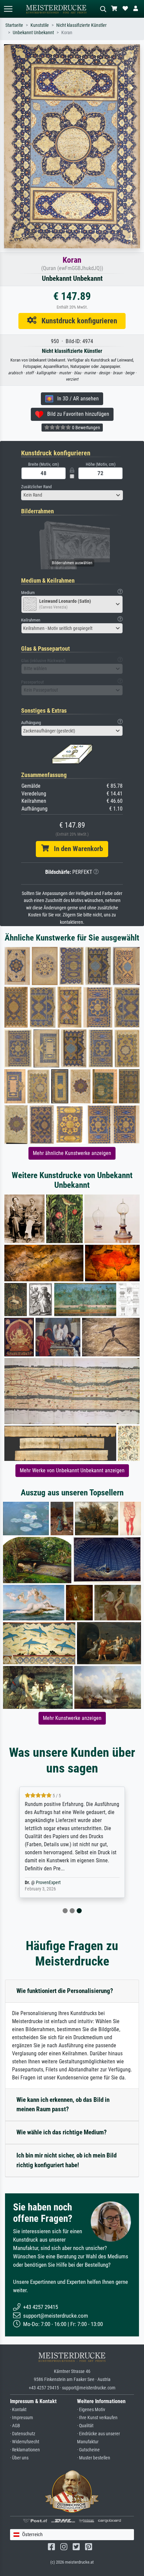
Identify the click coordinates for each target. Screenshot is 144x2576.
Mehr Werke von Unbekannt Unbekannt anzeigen (72, 1470)
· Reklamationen (25, 2450)
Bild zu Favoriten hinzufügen (76, 414)
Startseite (14, 25)
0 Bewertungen (86, 428)
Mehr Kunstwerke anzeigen (72, 1718)
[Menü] (8, 9)
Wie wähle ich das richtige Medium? (62, 2132)
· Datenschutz (23, 2434)
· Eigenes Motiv (91, 2410)
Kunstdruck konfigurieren (77, 321)
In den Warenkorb (76, 849)
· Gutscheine (88, 2450)
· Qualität (85, 2426)
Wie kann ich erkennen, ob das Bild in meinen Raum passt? (63, 2105)
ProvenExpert (48, 1883)
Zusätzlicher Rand (36, 487)
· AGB (15, 2426)
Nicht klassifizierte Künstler (81, 25)
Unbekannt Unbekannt (33, 33)
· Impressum (22, 2418)
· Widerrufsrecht (25, 2442)
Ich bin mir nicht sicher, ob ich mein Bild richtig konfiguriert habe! (66, 2160)
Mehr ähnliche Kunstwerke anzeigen (72, 1153)
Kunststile (40, 25)
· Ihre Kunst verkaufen (97, 2418)
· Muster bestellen (94, 2458)
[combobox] (72, 495)
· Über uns (19, 2458)
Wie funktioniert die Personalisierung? (65, 1991)
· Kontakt (18, 2410)
